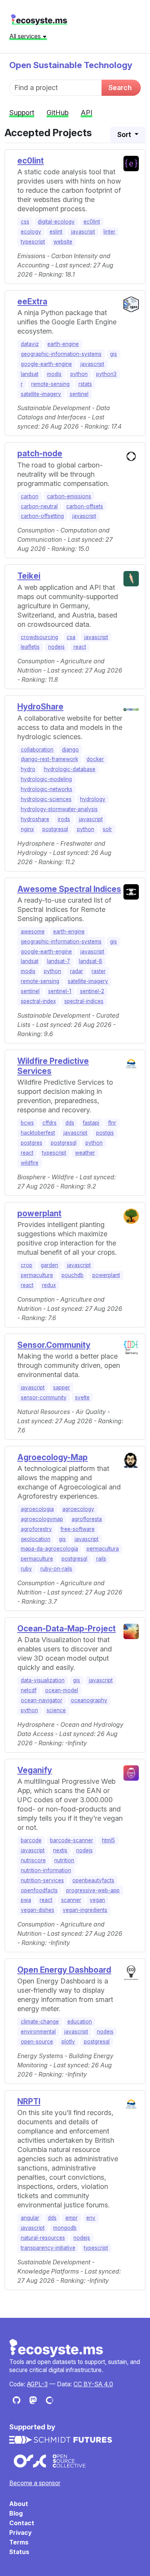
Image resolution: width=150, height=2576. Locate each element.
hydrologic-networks (47, 789)
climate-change (40, 2022)
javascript (83, 232)
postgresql (55, 829)
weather (85, 1153)
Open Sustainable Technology (71, 65)
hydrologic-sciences (46, 799)
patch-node (40, 453)
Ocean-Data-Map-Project (67, 1629)
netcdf (29, 1690)
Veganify (35, 1770)
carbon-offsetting (42, 516)
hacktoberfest (38, 1133)
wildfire (30, 1163)
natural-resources (43, 2238)
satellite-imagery (41, 394)
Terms (19, 2542)
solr (107, 829)
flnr (112, 1123)
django (70, 750)
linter (109, 232)
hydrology (93, 799)
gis (113, 354)
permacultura (103, 1549)
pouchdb (72, 1275)
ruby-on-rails (56, 1569)
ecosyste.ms (39, 20)
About (19, 2504)
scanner (71, 1900)
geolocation (36, 1539)
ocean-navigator (42, 1700)
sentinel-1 (60, 991)
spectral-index (38, 1001)
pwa (26, 1900)
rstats (85, 384)
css (25, 222)
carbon (30, 496)
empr (72, 2218)
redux (49, 1285)
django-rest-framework (49, 759)
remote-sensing (50, 384)
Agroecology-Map (52, 1457)
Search (120, 88)
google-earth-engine (46, 364)
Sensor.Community (54, 1345)
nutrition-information (46, 1870)
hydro (28, 769)
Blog (16, 2513)
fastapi (91, 1123)
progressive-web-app (93, 1890)
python (79, 374)
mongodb (65, 2228)
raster (99, 971)
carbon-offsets (85, 506)
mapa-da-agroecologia (49, 1549)
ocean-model (62, 1690)
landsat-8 (91, 961)
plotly (68, 2042)
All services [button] (26, 36)
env (91, 2218)
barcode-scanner (72, 1840)
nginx (27, 829)
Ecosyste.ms (57, 2348)
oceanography (89, 1700)
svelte (82, 1397)
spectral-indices (84, 1001)
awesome (33, 932)
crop (27, 1265)
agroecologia (37, 1509)
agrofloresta (87, 1519)
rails (101, 1559)
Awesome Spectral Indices (69, 889)
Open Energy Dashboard (64, 1970)
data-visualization (43, 1680)
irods (64, 819)
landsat (30, 374)
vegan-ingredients (85, 1910)
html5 (108, 1840)
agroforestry (36, 1529)
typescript (33, 242)
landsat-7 (58, 961)
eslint (56, 232)
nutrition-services (42, 1880)
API (87, 113)
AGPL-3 (37, 2384)
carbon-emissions (69, 496)
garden (49, 1265)
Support (22, 113)
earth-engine (63, 344)
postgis (105, 1133)
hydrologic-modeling (46, 779)
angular (30, 2218)
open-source (37, 2042)
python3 (106, 374)
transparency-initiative (48, 2248)
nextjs (60, 1850)
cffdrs (49, 1123)
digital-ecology (56, 222)
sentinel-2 (92, 991)
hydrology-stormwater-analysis (59, 809)
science (56, 1710)
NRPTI (29, 2101)
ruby (26, 1569)
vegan (97, 1900)
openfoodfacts (39, 1890)
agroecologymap (42, 1519)
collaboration (37, 750)
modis (54, 374)
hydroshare (35, 819)
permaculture (37, 1275)
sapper (62, 1387)
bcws (27, 1123)
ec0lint (31, 161)
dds (70, 1123)
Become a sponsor (35, 2483)
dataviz (30, 344)
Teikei (29, 576)
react (80, 647)
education (80, 2022)
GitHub (57, 113)
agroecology (78, 1509)
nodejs (56, 647)
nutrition (64, 1860)
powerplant (39, 1213)
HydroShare (40, 707)
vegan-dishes (37, 1910)
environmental (38, 2032)
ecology (31, 232)
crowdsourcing (39, 637)
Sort (125, 134)
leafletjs (30, 647)
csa (71, 637)
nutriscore (33, 1860)
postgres (32, 1143)
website (63, 242)
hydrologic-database (70, 769)
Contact (22, 2523)
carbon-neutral (39, 506)
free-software (77, 1529)
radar (77, 971)
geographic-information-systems (61, 354)
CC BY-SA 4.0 (93, 2384)
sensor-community (44, 1397)
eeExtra (32, 301)
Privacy (20, 2533)
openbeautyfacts (93, 1880)
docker (95, 759)
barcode (31, 1840)
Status (19, 2552)
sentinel (79, 394)
